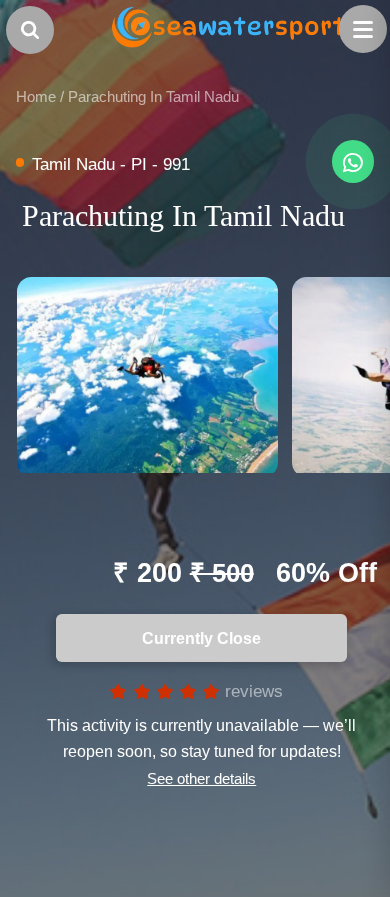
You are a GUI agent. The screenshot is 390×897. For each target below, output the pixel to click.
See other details (202, 778)
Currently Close (195, 638)
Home (36, 96)
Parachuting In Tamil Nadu (153, 96)
